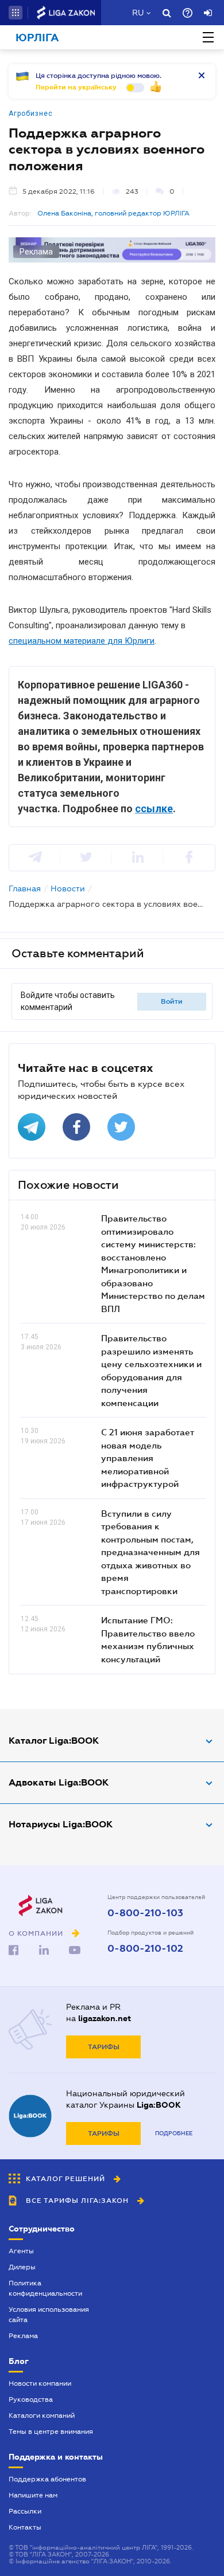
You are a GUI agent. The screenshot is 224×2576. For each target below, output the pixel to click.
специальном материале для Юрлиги (82, 641)
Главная (25, 888)
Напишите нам (33, 2495)
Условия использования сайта (49, 2315)
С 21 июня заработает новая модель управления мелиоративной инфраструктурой (147, 1458)
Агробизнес (31, 113)
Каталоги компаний (42, 2416)
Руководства (31, 2399)
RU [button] (138, 13)
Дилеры (22, 2267)
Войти (172, 1001)
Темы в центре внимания (51, 2432)
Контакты (25, 2527)
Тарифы (104, 2047)
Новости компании (40, 2383)
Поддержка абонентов (47, 2479)
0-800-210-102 (145, 1949)
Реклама (23, 2336)
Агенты (21, 2251)
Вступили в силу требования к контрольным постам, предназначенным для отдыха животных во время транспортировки (150, 1552)
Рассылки (25, 2511)
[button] (16, 13)
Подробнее (174, 2133)
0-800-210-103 (145, 1913)
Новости (68, 888)
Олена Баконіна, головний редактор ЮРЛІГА (113, 213)
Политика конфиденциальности (45, 2288)
